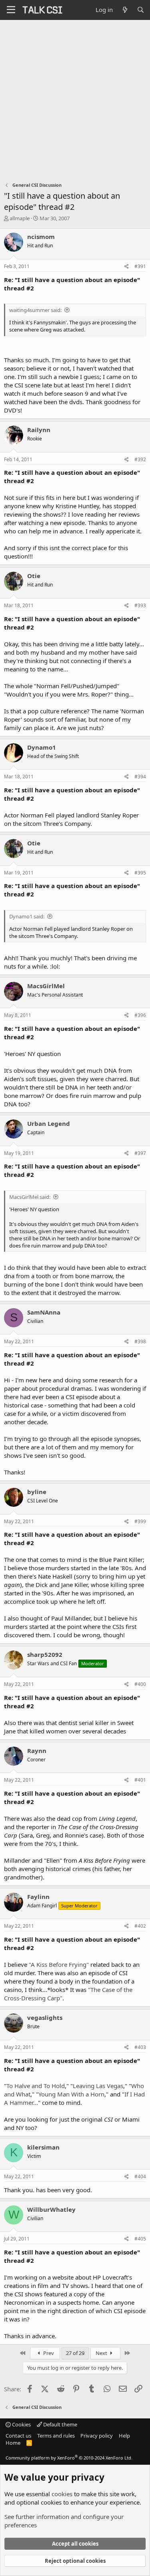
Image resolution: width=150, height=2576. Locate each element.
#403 (140, 2047)
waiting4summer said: (35, 310)
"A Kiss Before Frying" (59, 1964)
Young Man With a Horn (71, 2094)
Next (102, 2353)
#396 (140, 1015)
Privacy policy (97, 2436)
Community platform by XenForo (69, 2458)
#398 (140, 1341)
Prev (48, 2353)
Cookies (21, 2424)
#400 (140, 1684)
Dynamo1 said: (27, 916)
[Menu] (11, 10)
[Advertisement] (75, 99)
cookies (62, 2494)
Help (124, 2436)
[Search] (141, 10)
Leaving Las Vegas (98, 2086)
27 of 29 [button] (75, 2353)
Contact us (18, 2436)
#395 (140, 873)
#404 (140, 2176)
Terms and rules (56, 2436)
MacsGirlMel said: (30, 1197)
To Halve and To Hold (36, 2086)
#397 (140, 1153)
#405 (140, 2239)
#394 (140, 777)
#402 (140, 1926)
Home (13, 2443)
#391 (140, 266)
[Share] (127, 267)
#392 (140, 459)
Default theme (60, 2424)
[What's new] (125, 10)
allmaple (20, 218)
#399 (140, 1521)
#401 (140, 1780)
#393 (140, 605)
